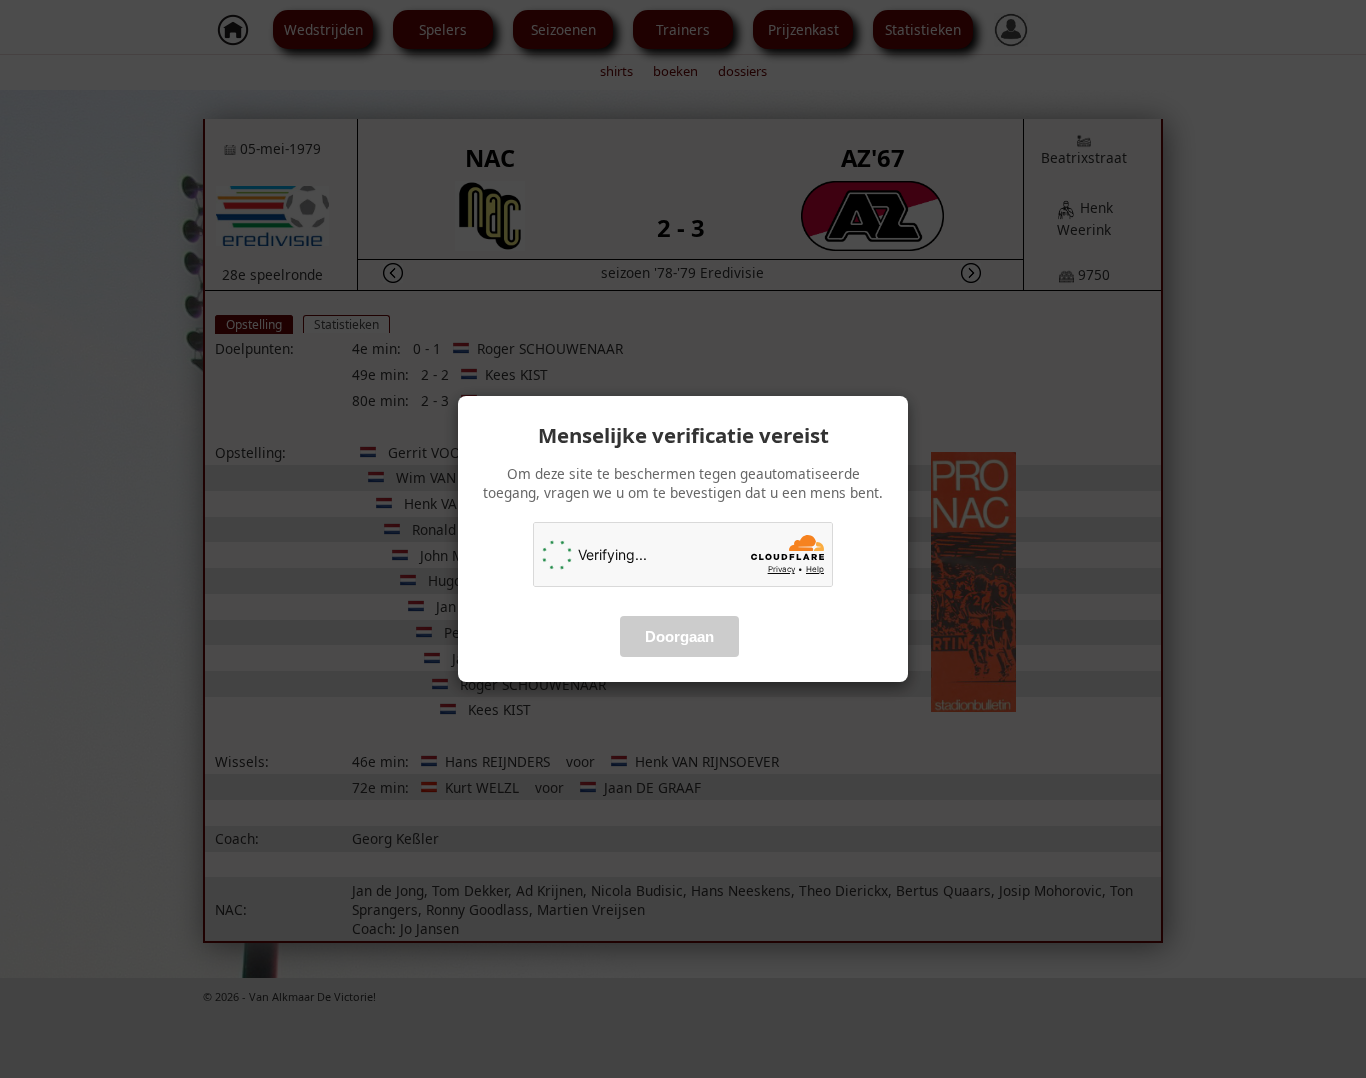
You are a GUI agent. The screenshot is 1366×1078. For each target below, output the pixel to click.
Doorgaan (679, 636)
